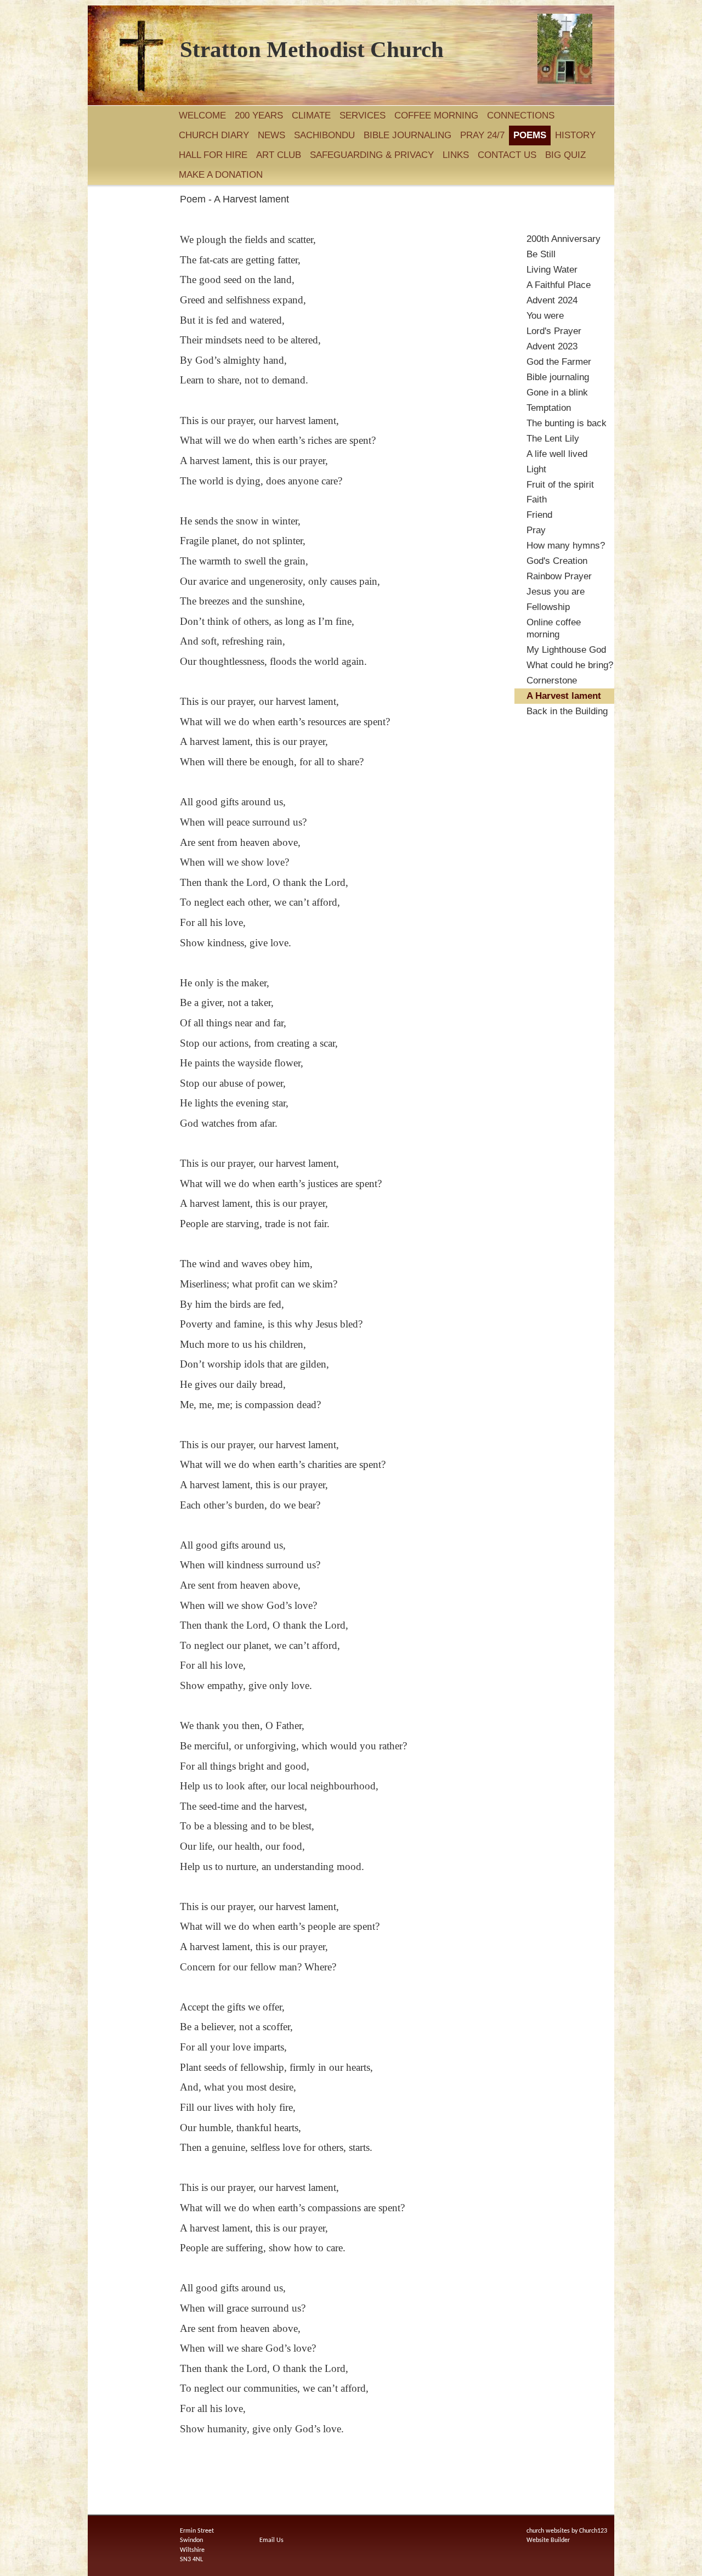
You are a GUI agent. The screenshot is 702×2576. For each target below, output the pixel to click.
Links (456, 155)
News (271, 135)
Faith (537, 499)
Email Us (271, 2540)
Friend (539, 515)
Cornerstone (552, 680)
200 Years (259, 115)
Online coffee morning (554, 628)
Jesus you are (556, 592)
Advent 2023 (552, 346)
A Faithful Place (559, 285)
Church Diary (214, 135)
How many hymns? (566, 546)
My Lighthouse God (566, 650)
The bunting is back (567, 423)
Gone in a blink (557, 392)
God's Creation (557, 561)
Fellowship (548, 607)
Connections (521, 115)
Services (363, 115)
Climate (311, 115)
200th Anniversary (564, 239)
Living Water (552, 270)
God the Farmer (559, 362)
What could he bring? (570, 665)
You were (545, 316)
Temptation (549, 408)
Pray (536, 530)
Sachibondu (324, 135)
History (577, 135)
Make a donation (221, 175)
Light (536, 469)
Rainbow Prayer (559, 576)
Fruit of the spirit (560, 485)
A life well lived (557, 454)
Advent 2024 (552, 300)
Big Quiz (567, 155)
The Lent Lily (553, 439)
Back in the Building (567, 711)
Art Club (279, 155)
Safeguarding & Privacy (372, 155)
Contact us (507, 155)
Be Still (541, 254)
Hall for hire (213, 155)
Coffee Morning (436, 115)
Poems (530, 135)
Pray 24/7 (482, 135)
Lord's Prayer (554, 331)
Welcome (202, 115)
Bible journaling (407, 135)
